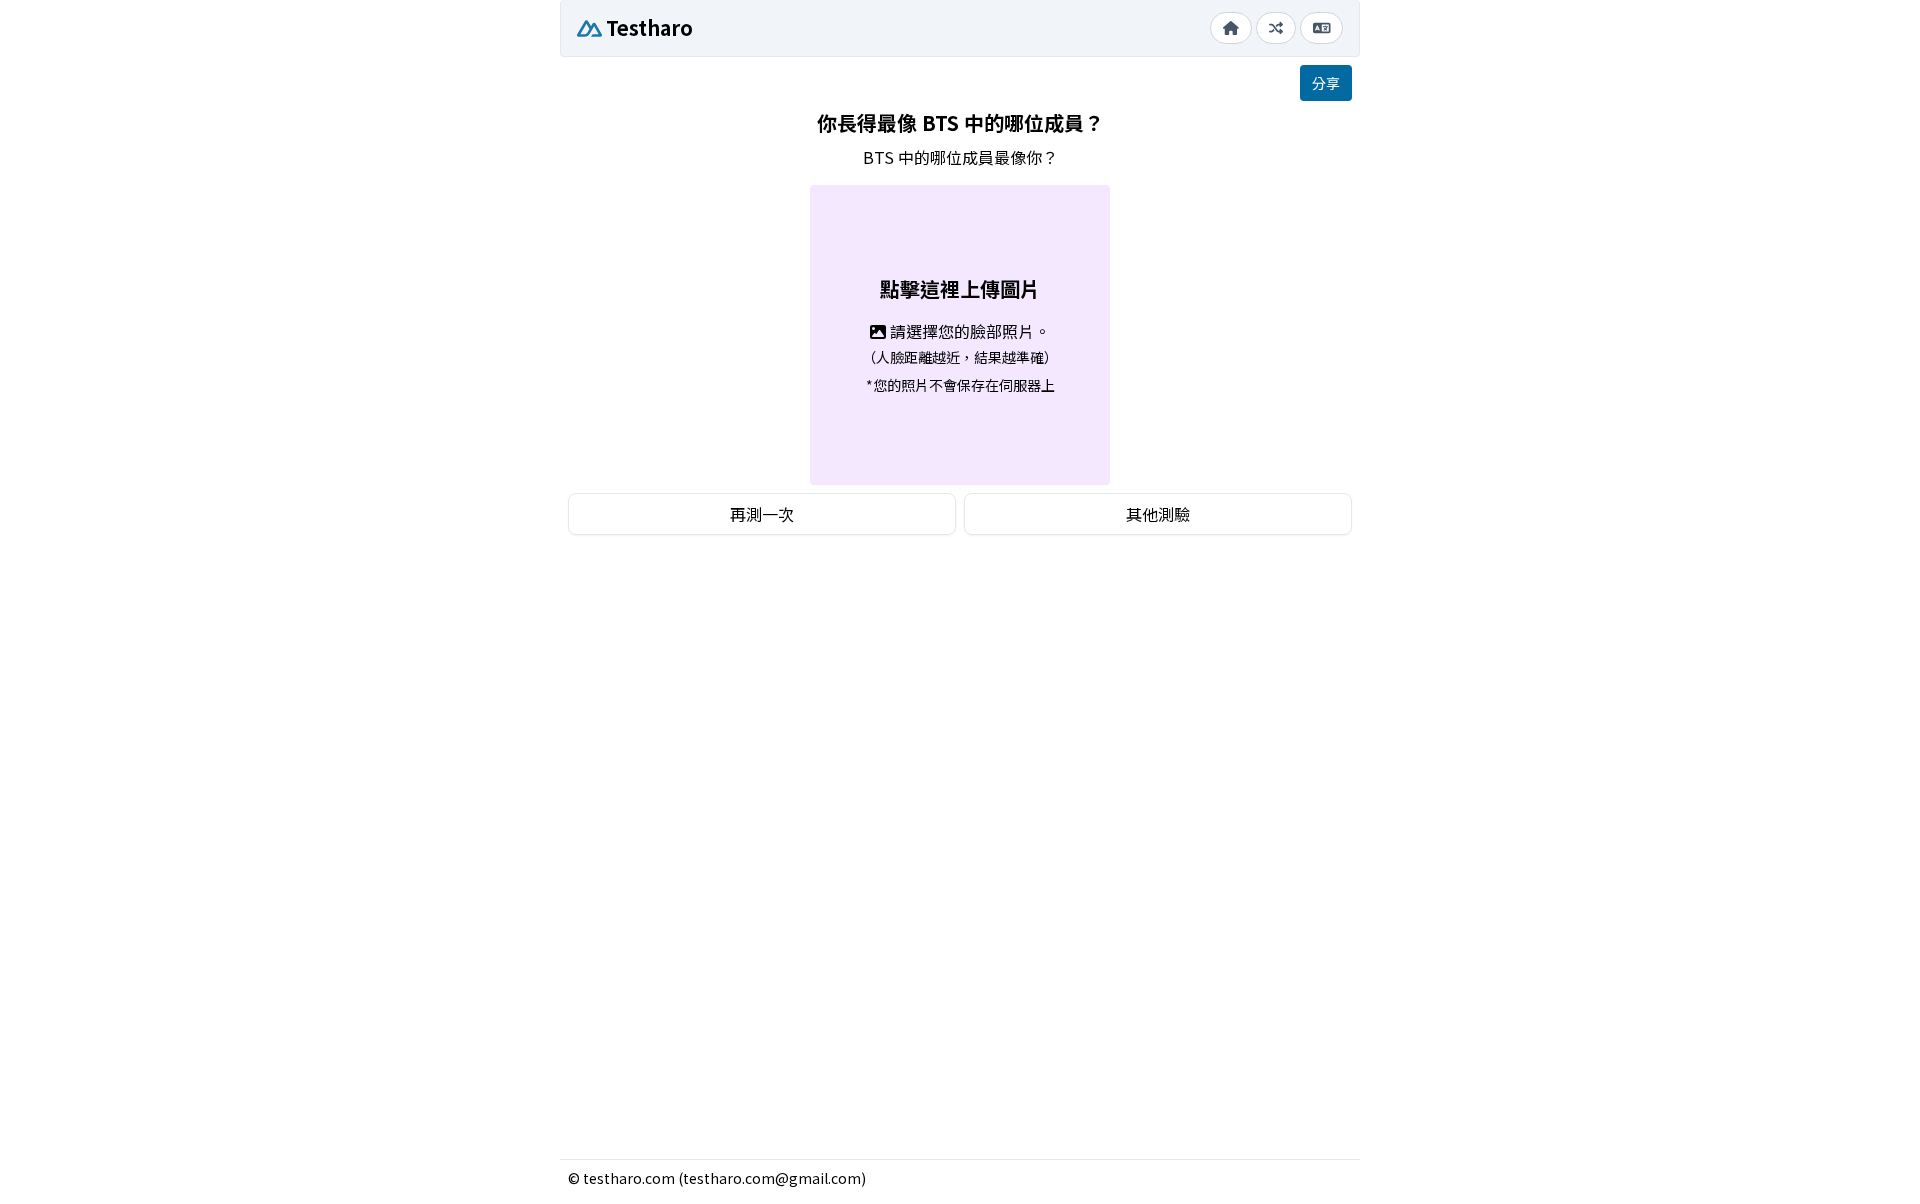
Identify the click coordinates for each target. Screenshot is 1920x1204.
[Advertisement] (960, 691)
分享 (1326, 83)
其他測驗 (1158, 514)
